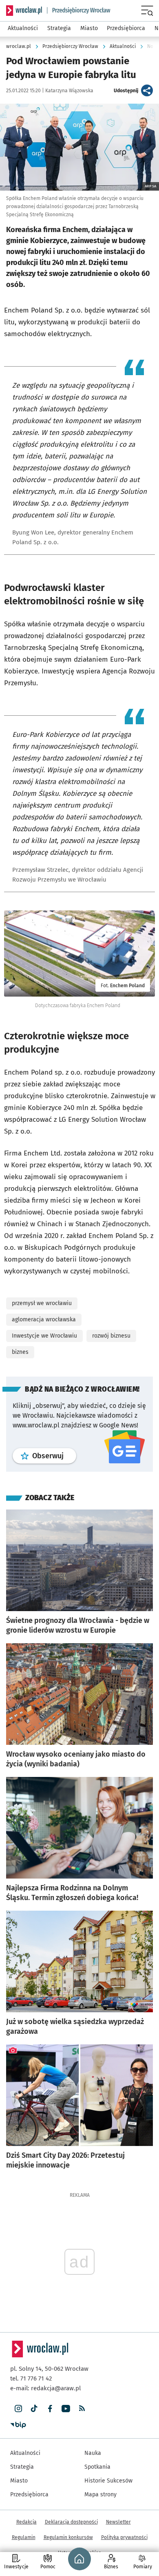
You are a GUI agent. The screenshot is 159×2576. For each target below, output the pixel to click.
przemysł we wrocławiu (42, 1303)
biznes (20, 1352)
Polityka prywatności (124, 2537)
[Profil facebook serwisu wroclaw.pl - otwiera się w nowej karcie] (50, 2409)
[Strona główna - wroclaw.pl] (24, 11)
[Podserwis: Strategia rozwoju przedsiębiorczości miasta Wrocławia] (79, 11)
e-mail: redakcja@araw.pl (45, 2388)
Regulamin (24, 2537)
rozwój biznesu (111, 1336)
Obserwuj (54, 1456)
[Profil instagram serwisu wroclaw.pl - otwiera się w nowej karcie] (18, 2409)
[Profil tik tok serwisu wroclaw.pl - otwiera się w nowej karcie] (34, 2409)
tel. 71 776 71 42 (31, 2378)
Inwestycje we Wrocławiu (44, 1336)
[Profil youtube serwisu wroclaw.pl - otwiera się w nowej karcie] (66, 2409)
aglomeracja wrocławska (44, 1319)
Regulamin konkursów (68, 2537)
